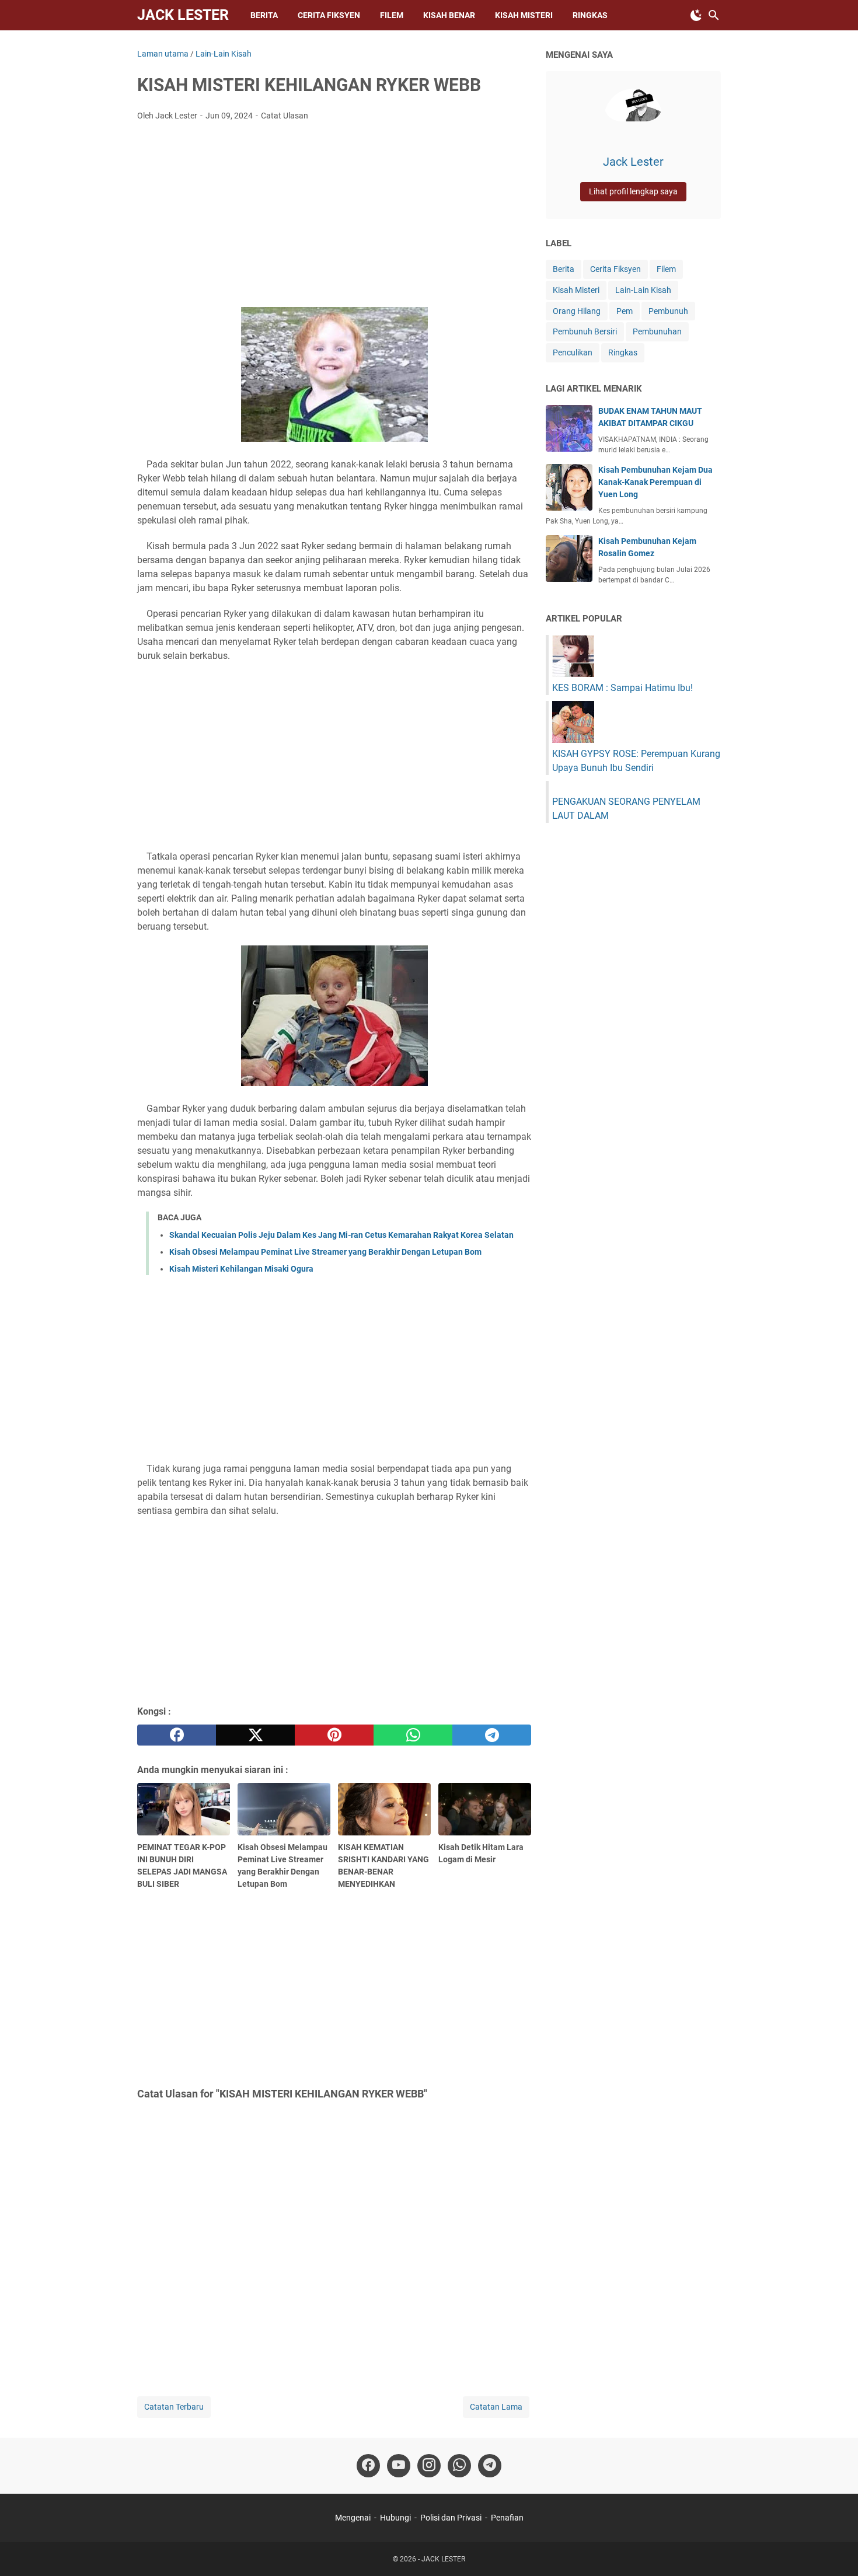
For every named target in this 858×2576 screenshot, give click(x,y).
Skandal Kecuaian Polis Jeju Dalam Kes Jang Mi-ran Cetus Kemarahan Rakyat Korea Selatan (341, 1235)
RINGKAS (590, 15)
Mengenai (353, 2518)
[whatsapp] (413, 1735)
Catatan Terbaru (174, 2407)
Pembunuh (668, 311)
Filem (666, 269)
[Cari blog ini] (714, 15)
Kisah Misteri (576, 290)
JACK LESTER (183, 15)
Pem (625, 311)
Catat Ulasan (285, 116)
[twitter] (255, 1735)
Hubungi (395, 2518)
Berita (264, 15)
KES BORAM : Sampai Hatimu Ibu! (622, 688)
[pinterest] (334, 1735)
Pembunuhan (657, 331)
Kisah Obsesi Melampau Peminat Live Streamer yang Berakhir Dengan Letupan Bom (325, 1252)
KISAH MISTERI (524, 15)
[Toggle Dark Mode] (696, 15)
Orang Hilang (577, 311)
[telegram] (492, 1735)
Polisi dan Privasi (451, 2518)
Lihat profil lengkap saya (633, 191)
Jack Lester (633, 162)
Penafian (507, 2518)
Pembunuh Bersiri (585, 331)
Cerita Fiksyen (329, 15)
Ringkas (623, 352)
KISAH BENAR (449, 15)
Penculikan (573, 352)
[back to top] (835, 2550)
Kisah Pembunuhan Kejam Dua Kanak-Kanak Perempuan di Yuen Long (655, 482)
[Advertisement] (334, 218)
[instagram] (429, 2466)
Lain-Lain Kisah (643, 290)
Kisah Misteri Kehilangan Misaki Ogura (241, 1269)
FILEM (392, 15)
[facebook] (177, 1735)
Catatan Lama (496, 2407)
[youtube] (399, 2466)
